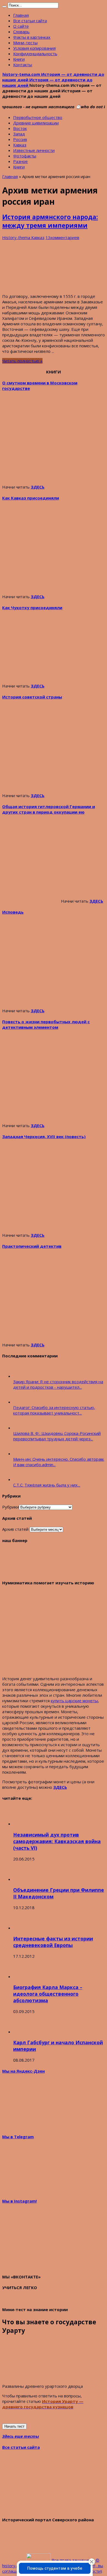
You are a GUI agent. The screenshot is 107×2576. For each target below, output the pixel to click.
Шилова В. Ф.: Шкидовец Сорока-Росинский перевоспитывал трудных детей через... (57, 1436)
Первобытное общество (38, 117)
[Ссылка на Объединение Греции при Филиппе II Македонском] (23, 1879)
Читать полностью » (22, 361)
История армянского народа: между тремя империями (50, 221)
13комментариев (62, 237)
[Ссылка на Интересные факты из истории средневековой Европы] (23, 1928)
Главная (21, 15)
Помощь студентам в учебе (55, 2568)
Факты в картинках (32, 37)
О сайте (21, 26)
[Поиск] (4, 7)
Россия (20, 139)
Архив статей (15, 1529)
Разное (20, 161)
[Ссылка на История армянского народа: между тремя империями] (43, 287)
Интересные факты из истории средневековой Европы (53, 1942)
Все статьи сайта (30, 21)
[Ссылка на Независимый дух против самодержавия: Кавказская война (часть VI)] (23, 1824)
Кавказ (20, 145)
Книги (19, 59)
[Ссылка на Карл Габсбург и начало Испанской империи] (23, 2032)
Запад (19, 134)
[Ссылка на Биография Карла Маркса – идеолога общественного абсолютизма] (23, 1976)
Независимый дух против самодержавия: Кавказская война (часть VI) (57, 1841)
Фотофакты (25, 156)
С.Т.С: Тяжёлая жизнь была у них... (47, 1485)
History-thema (17, 237)
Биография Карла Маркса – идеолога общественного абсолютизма (48, 1994)
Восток (20, 128)
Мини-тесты (25, 43)
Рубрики (11, 1507)
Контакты (23, 65)
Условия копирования (34, 48)
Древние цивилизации (36, 123)
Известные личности (34, 150)
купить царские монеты (74, 1701)
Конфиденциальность (35, 54)
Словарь (21, 32)
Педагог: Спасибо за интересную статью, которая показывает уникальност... (54, 1410)
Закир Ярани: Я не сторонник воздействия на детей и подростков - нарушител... (58, 1384)
